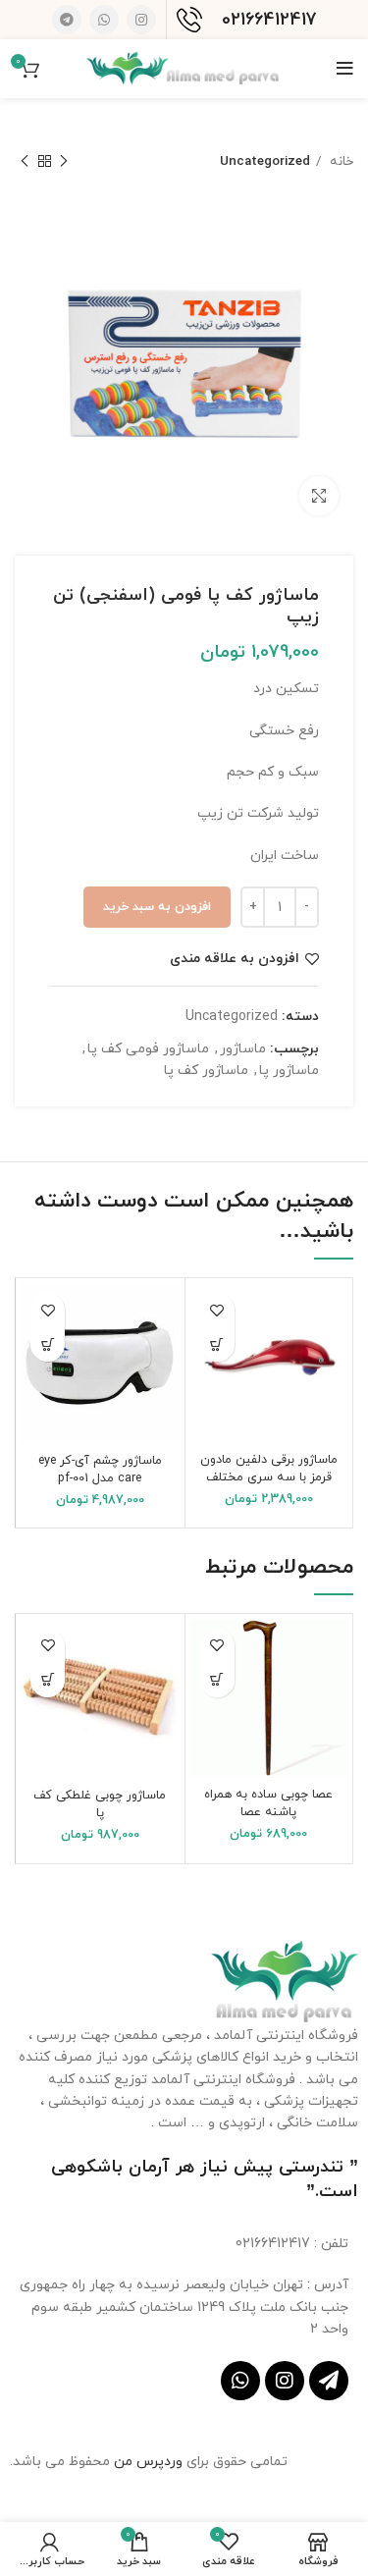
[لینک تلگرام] (67, 20)
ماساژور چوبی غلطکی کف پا (100, 1804)
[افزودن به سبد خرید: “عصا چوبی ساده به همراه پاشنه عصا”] (217, 1680)
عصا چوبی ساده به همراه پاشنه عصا (268, 1803)
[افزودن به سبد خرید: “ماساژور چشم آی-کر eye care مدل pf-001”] (48, 1344)
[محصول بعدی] (25, 162)
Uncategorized (265, 161)
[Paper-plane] (329, 2381)
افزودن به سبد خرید (157, 907)
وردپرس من (150, 2462)
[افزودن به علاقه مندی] (217, 1310)
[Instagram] (285, 2381)
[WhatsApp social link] (104, 20)
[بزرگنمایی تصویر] (319, 496)
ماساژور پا (289, 1071)
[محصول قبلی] (64, 162)
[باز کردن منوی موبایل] (345, 69)
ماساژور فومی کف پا (148, 1049)
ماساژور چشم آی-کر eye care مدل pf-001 (100, 1470)
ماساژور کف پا (206, 1071)
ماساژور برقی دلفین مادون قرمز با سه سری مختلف (269, 1469)
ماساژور (243, 1049)
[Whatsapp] (240, 2381)
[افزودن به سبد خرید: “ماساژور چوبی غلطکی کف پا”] (48, 1680)
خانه (340, 161)
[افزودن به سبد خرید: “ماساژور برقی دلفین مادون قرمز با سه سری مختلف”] (217, 1344)
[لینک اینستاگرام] (141, 20)
